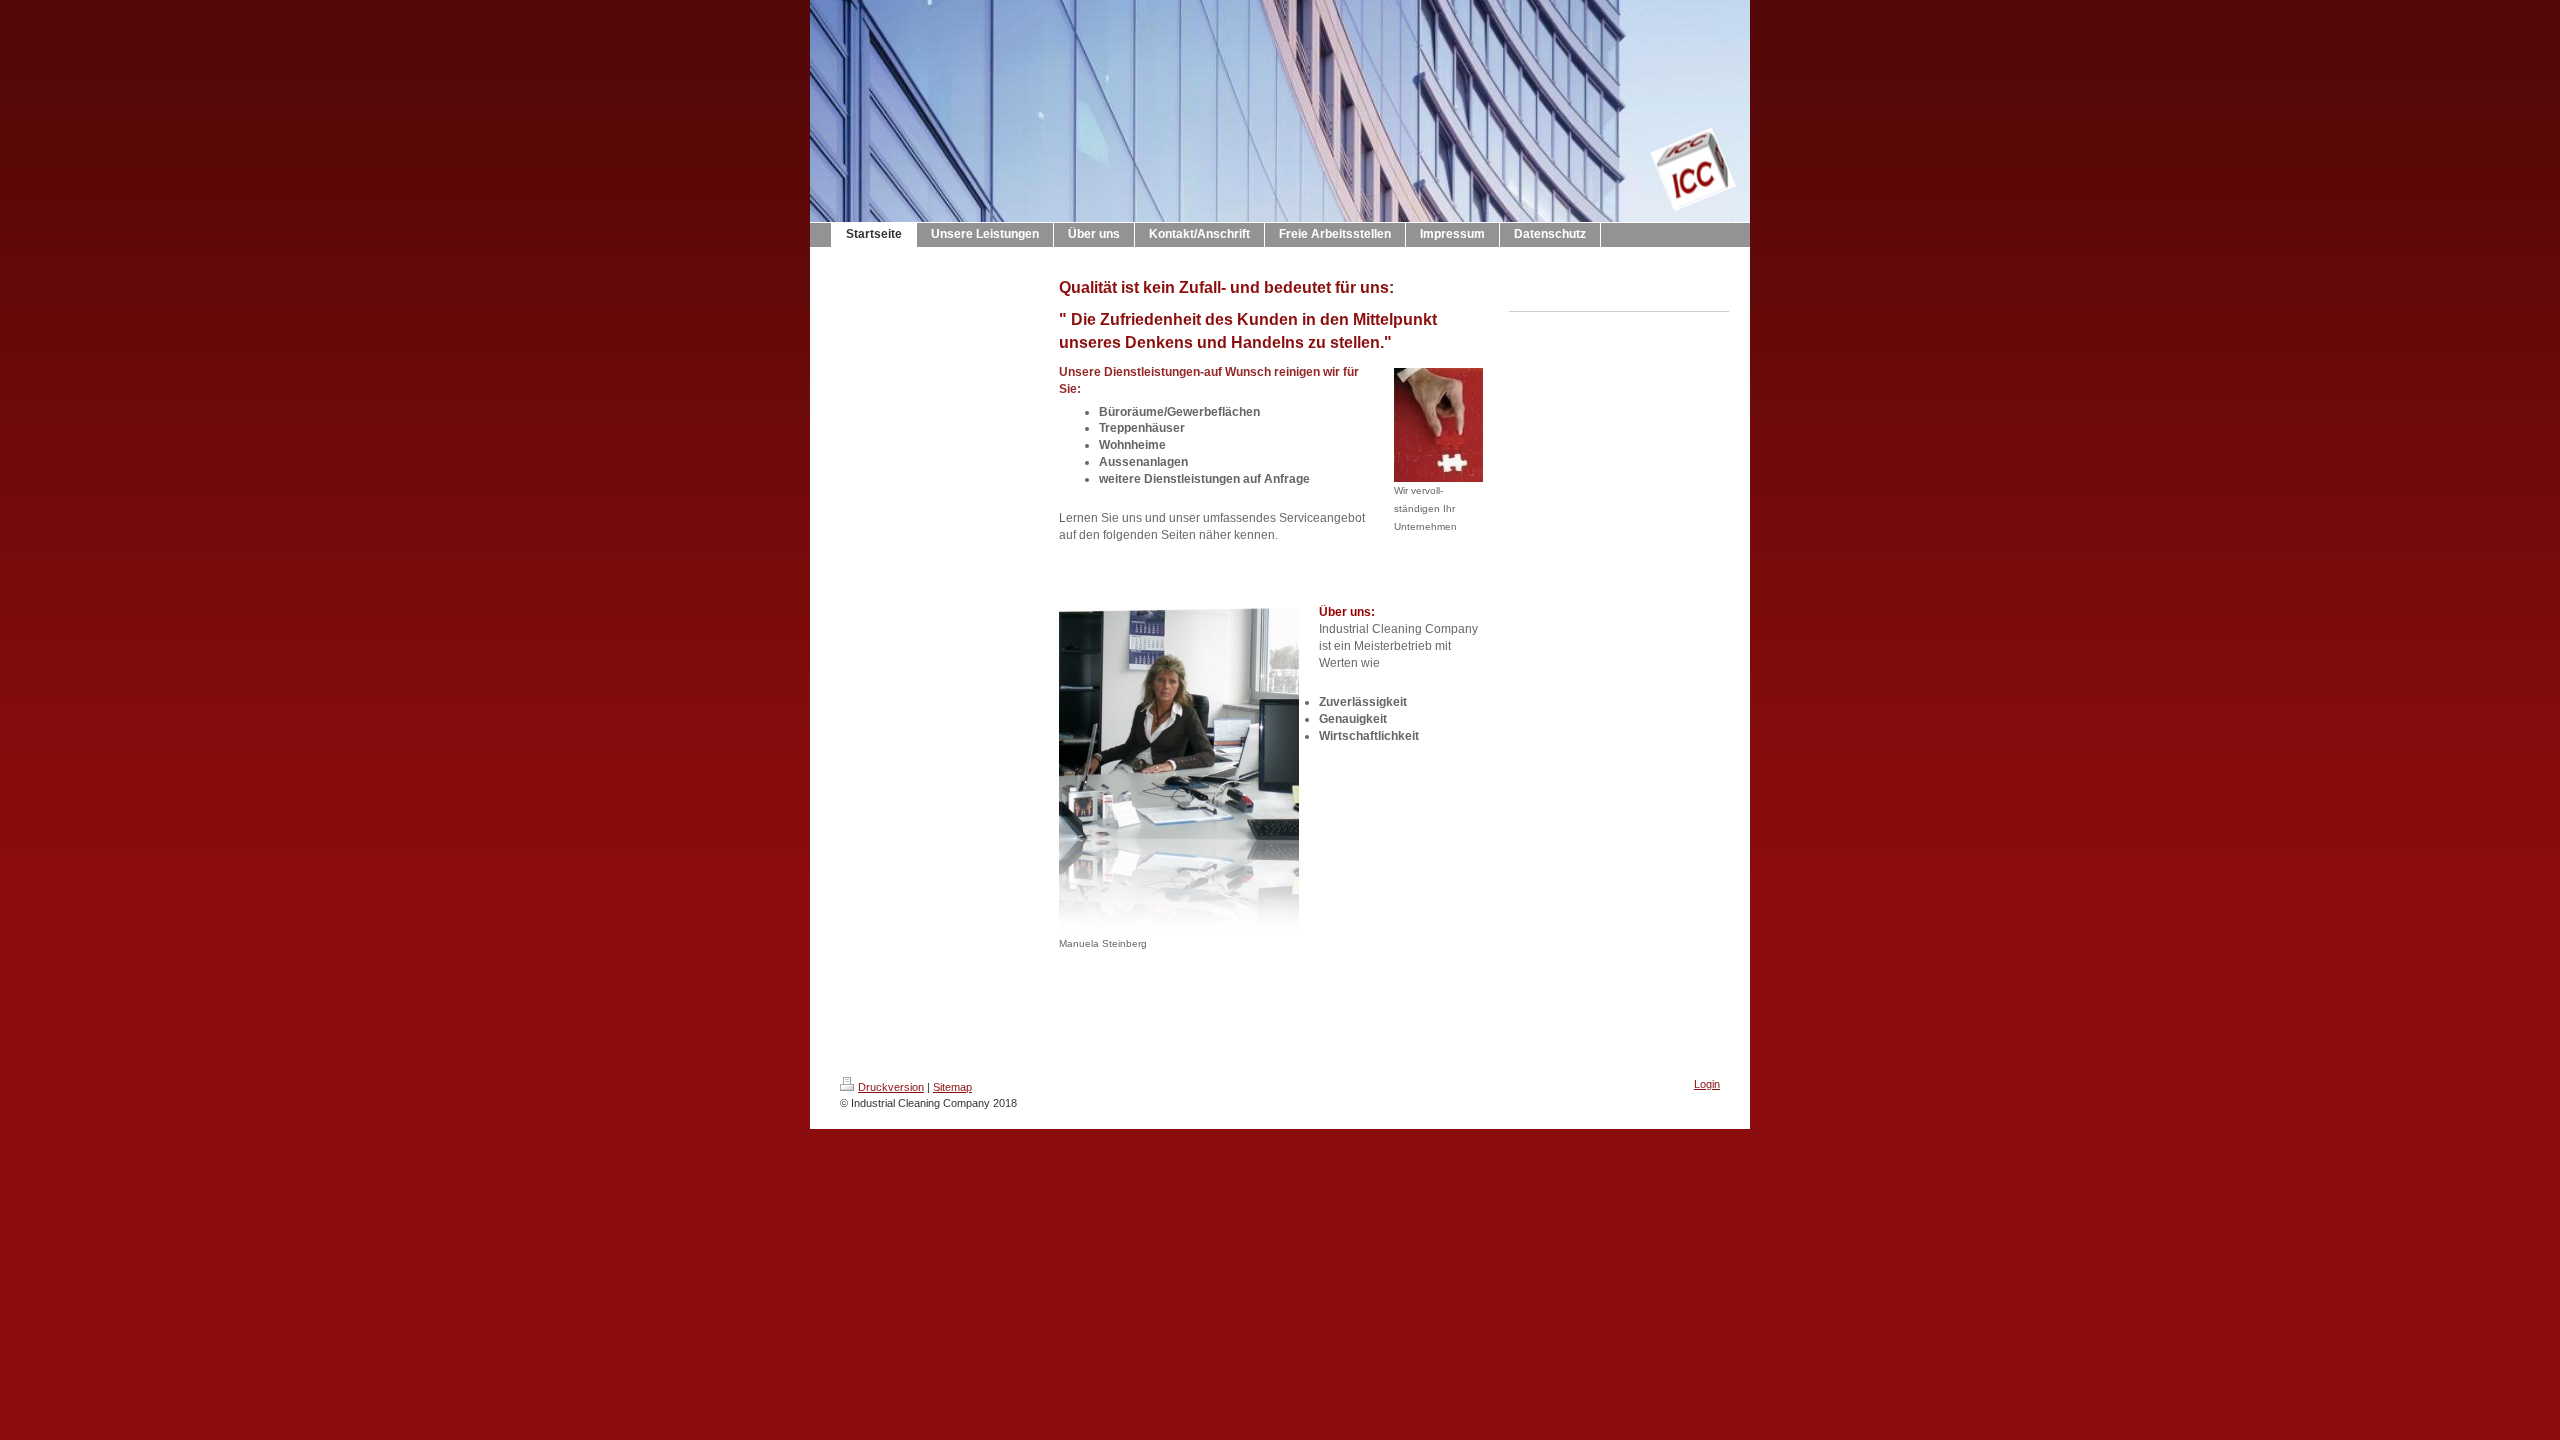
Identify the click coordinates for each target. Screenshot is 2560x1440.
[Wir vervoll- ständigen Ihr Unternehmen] (1438, 425)
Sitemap (952, 1087)
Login (1707, 1084)
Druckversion (891, 1087)
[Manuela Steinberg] (1179, 771)
